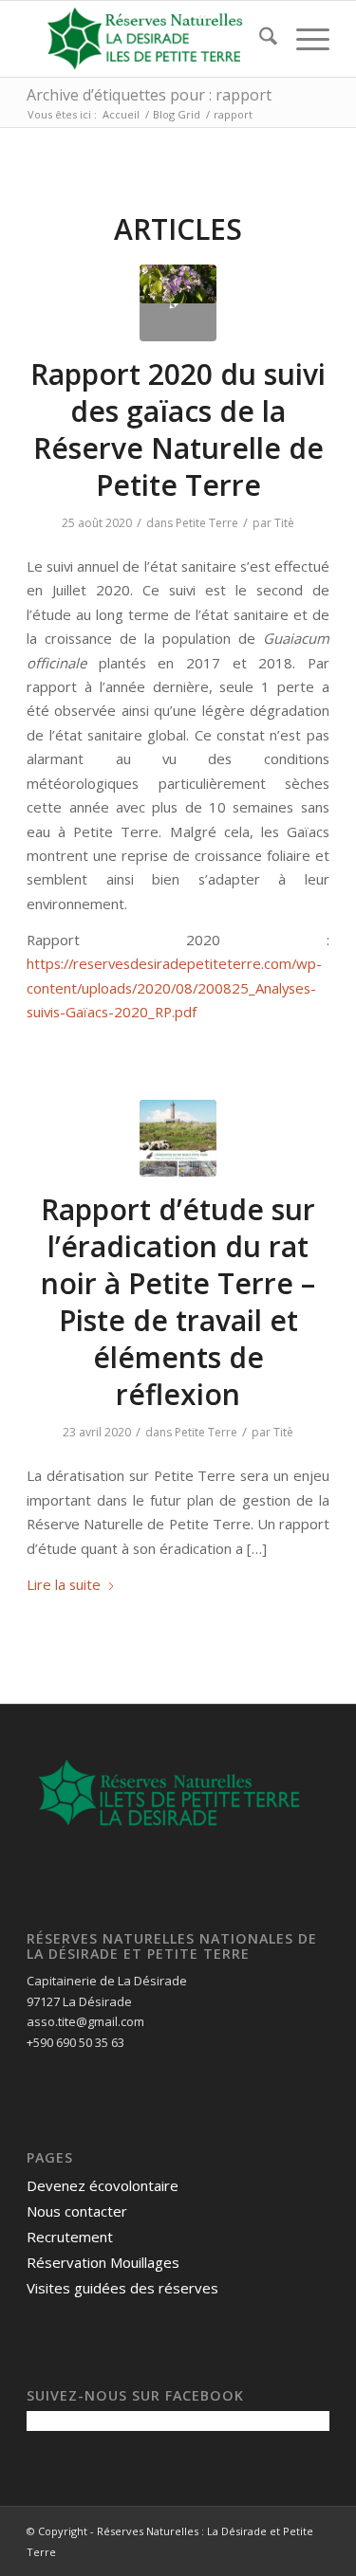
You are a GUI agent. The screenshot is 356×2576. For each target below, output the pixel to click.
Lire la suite (64, 1584)
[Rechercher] (259, 39)
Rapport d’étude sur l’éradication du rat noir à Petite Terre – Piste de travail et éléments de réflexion (178, 1302)
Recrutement (70, 2237)
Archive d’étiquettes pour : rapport (149, 95)
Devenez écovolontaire (103, 2185)
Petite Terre (207, 523)
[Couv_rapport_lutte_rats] (178, 1138)
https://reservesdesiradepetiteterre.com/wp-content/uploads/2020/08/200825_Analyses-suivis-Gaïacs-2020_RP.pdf (174, 987)
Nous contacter (77, 2211)
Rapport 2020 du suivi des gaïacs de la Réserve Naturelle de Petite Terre (178, 429)
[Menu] (303, 39)
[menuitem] (259, 39)
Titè (284, 523)
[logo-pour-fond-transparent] (148, 39)
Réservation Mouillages (103, 2262)
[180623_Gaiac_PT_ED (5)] (178, 303)
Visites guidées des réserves (122, 2288)
